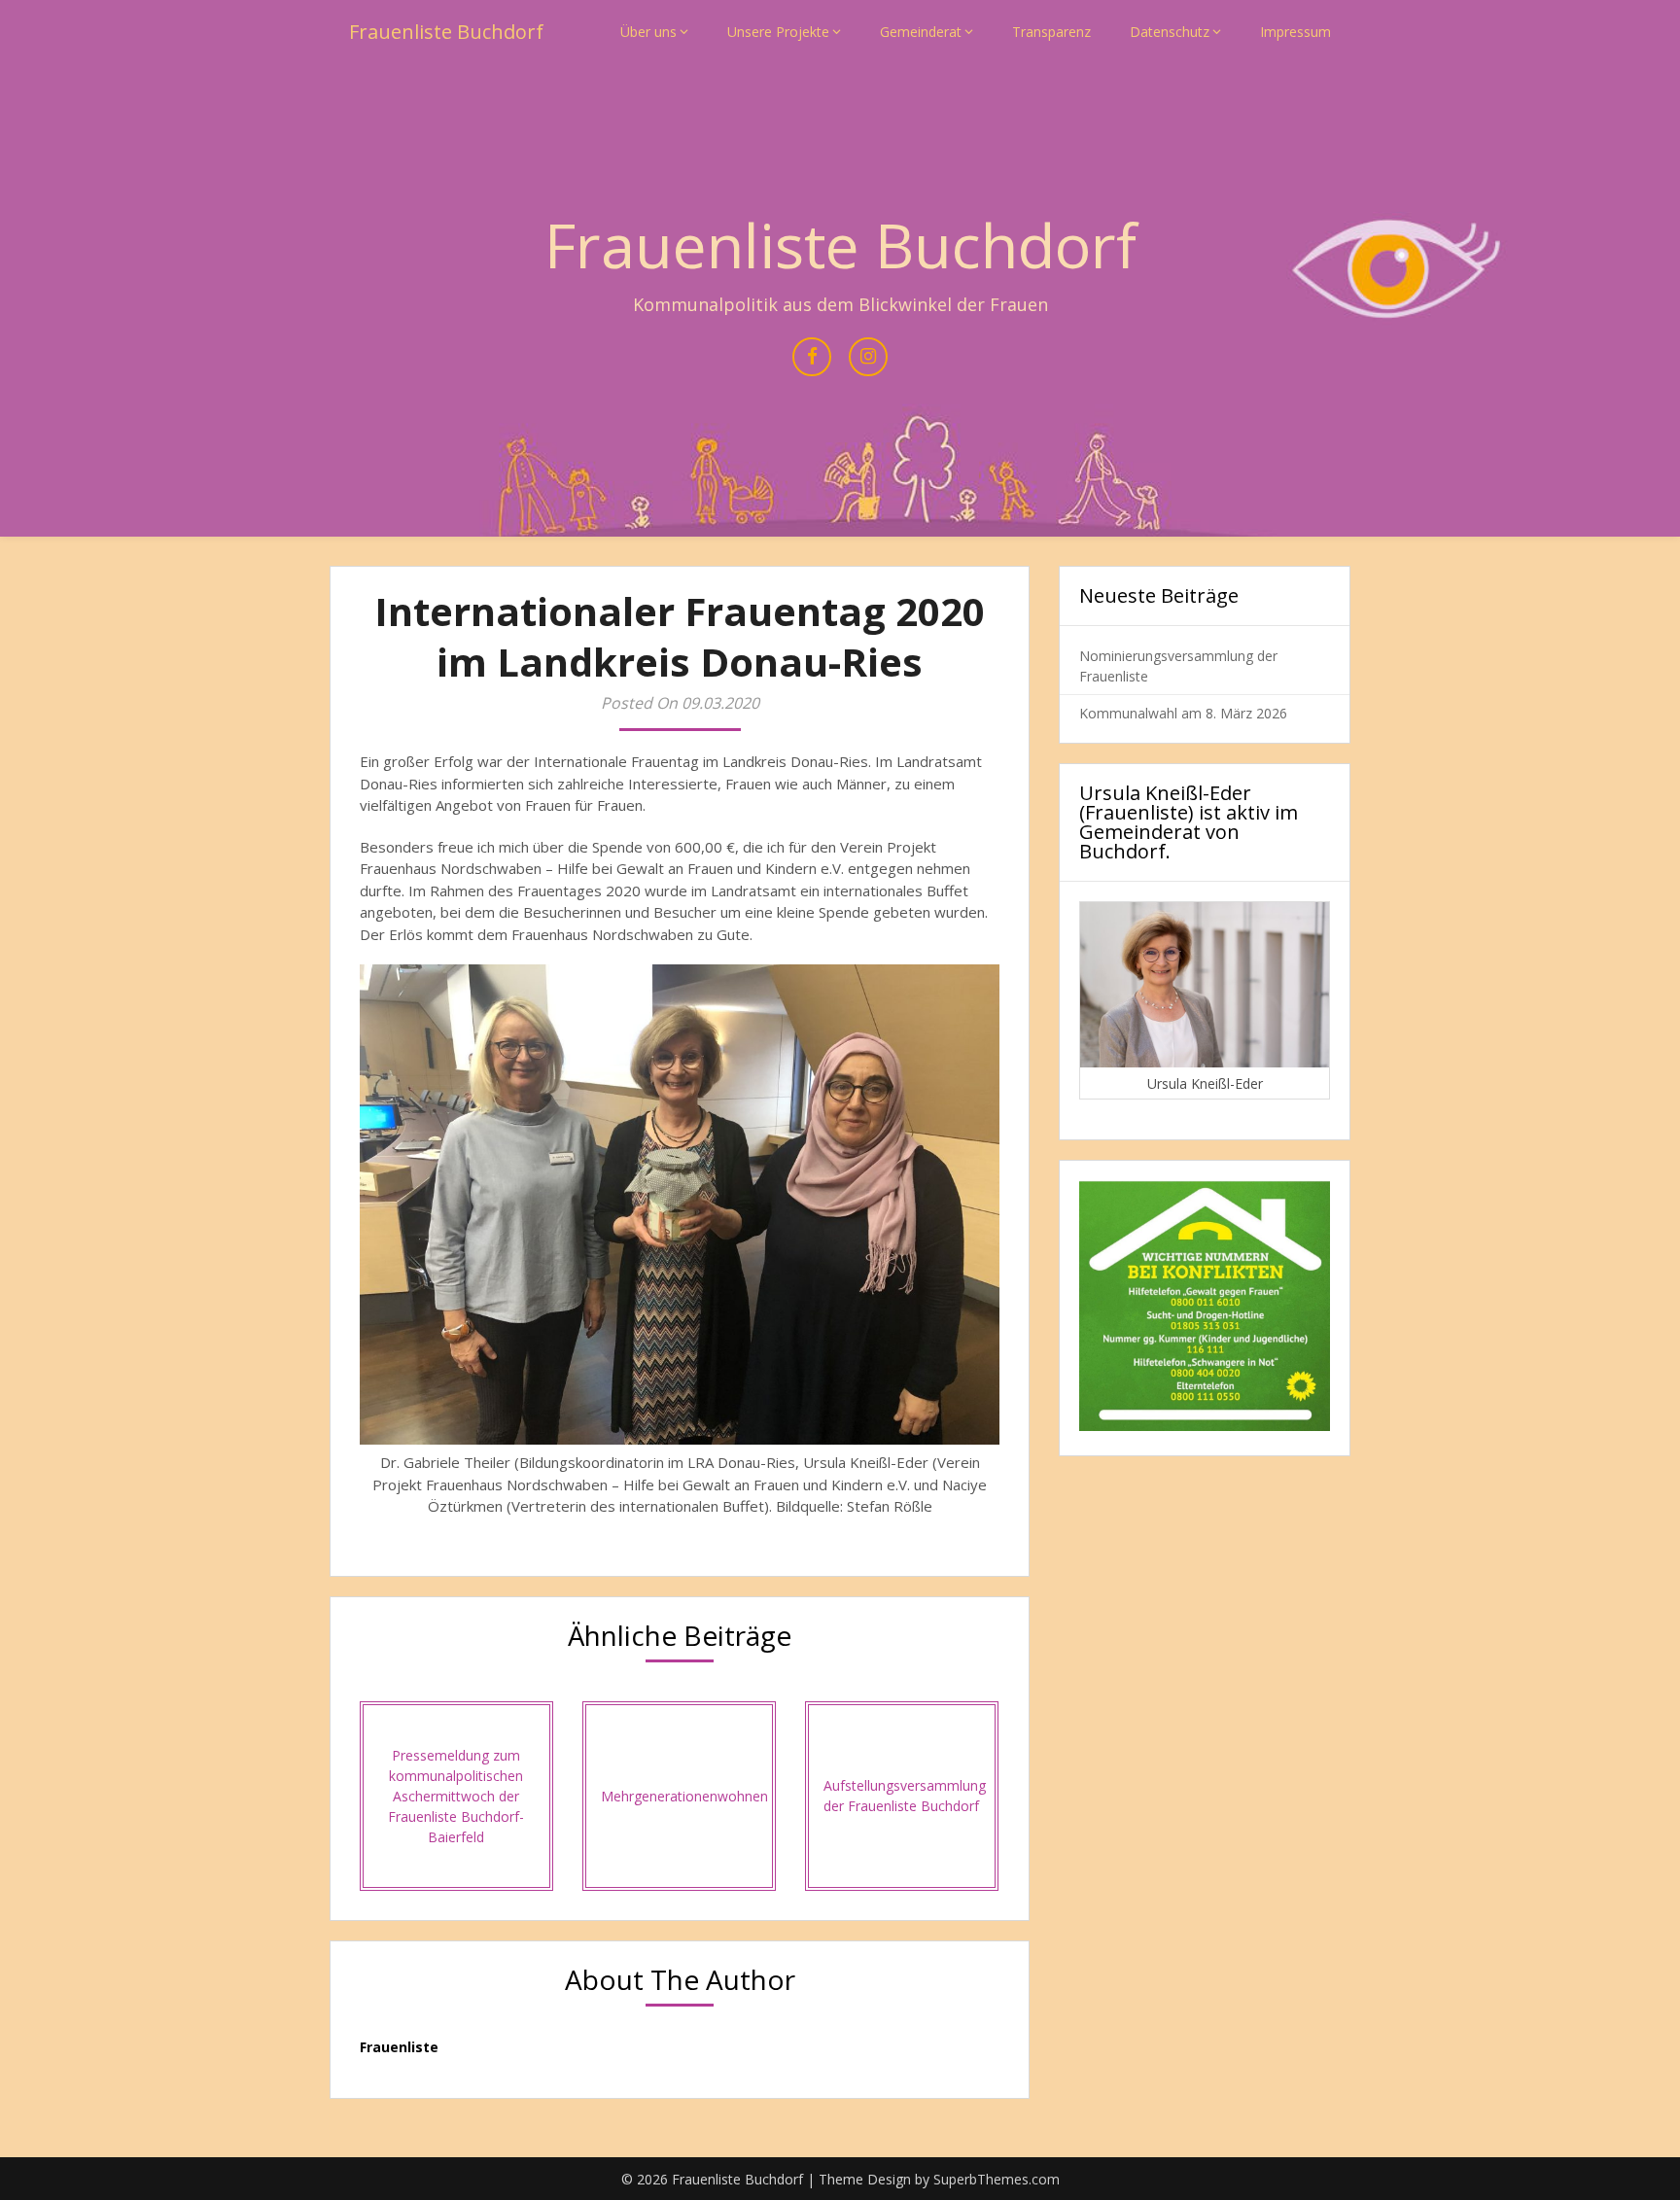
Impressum (1295, 32)
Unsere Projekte (778, 32)
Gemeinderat (921, 32)
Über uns (648, 32)
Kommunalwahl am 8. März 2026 (1183, 713)
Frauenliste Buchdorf (446, 32)
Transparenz (1051, 32)
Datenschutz (1170, 32)
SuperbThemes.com (997, 2179)
